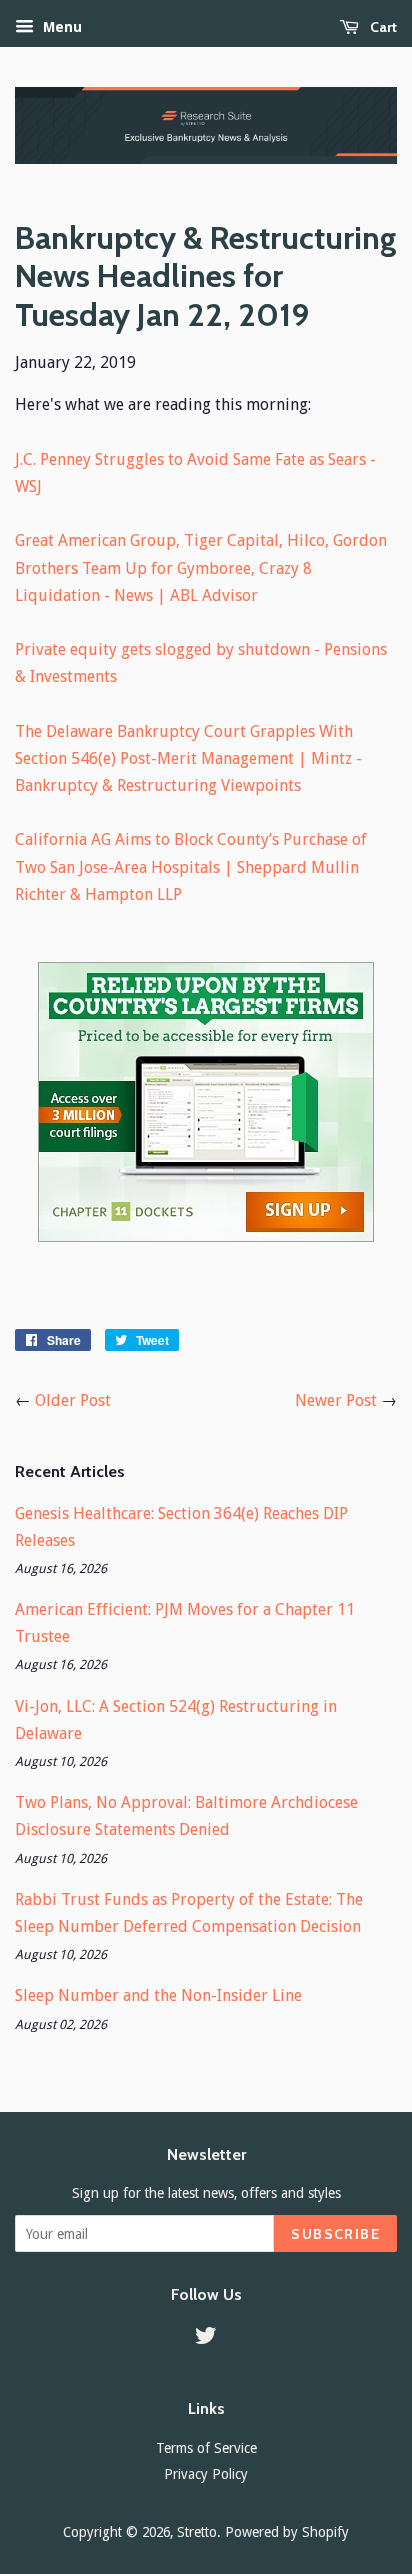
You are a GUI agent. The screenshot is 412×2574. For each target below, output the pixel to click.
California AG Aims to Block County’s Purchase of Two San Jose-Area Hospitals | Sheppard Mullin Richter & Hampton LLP (191, 866)
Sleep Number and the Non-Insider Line (158, 1995)
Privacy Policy (206, 2474)
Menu (60, 27)
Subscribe (335, 2234)
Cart (382, 27)
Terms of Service (206, 2448)
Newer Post (336, 1400)
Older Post (73, 1400)
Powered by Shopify (287, 2532)
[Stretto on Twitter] (206, 2339)
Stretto (197, 2532)
